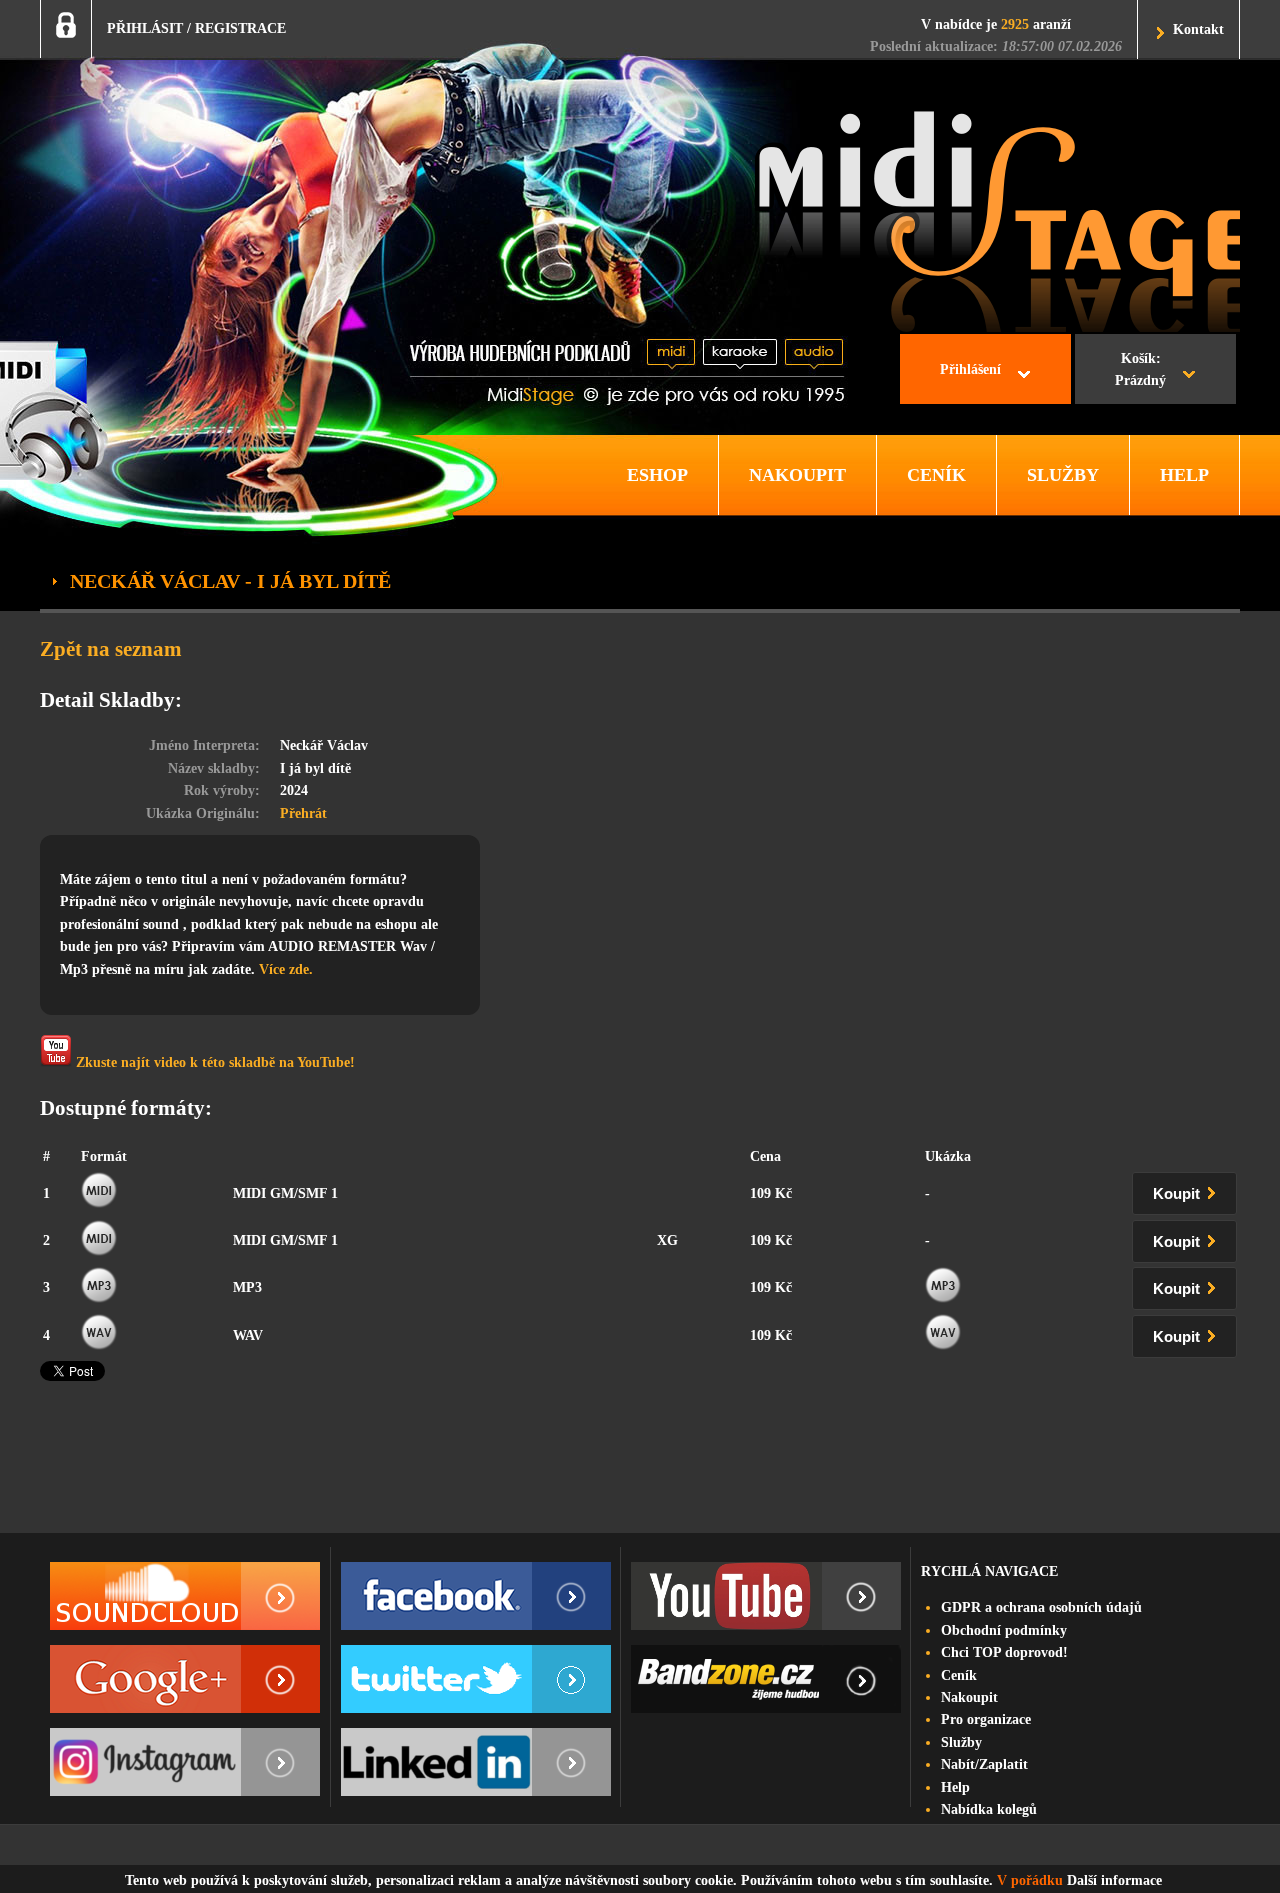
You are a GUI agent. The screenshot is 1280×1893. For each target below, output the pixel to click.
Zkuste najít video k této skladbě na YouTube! (213, 1062)
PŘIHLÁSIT (145, 28)
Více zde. (286, 969)
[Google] (185, 1679)
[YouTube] (766, 1596)
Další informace (1114, 1880)
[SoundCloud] (185, 1596)
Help (955, 1787)
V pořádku (1030, 1880)
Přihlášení (970, 369)
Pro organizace (986, 1719)
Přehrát (303, 813)
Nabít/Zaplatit (984, 1764)
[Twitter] (476, 1679)
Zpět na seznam (111, 649)
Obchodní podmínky (1004, 1630)
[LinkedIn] (476, 1762)
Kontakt (1198, 29)
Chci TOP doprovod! (1004, 1652)
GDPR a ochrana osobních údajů (1041, 1607)
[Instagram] (185, 1762)
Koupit (1178, 1194)
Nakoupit (969, 1697)
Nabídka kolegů (989, 1809)
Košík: (1140, 369)
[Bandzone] (766, 1679)
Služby (961, 1742)
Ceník (959, 1675)
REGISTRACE (240, 28)
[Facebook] (476, 1596)
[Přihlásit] (66, 25)
